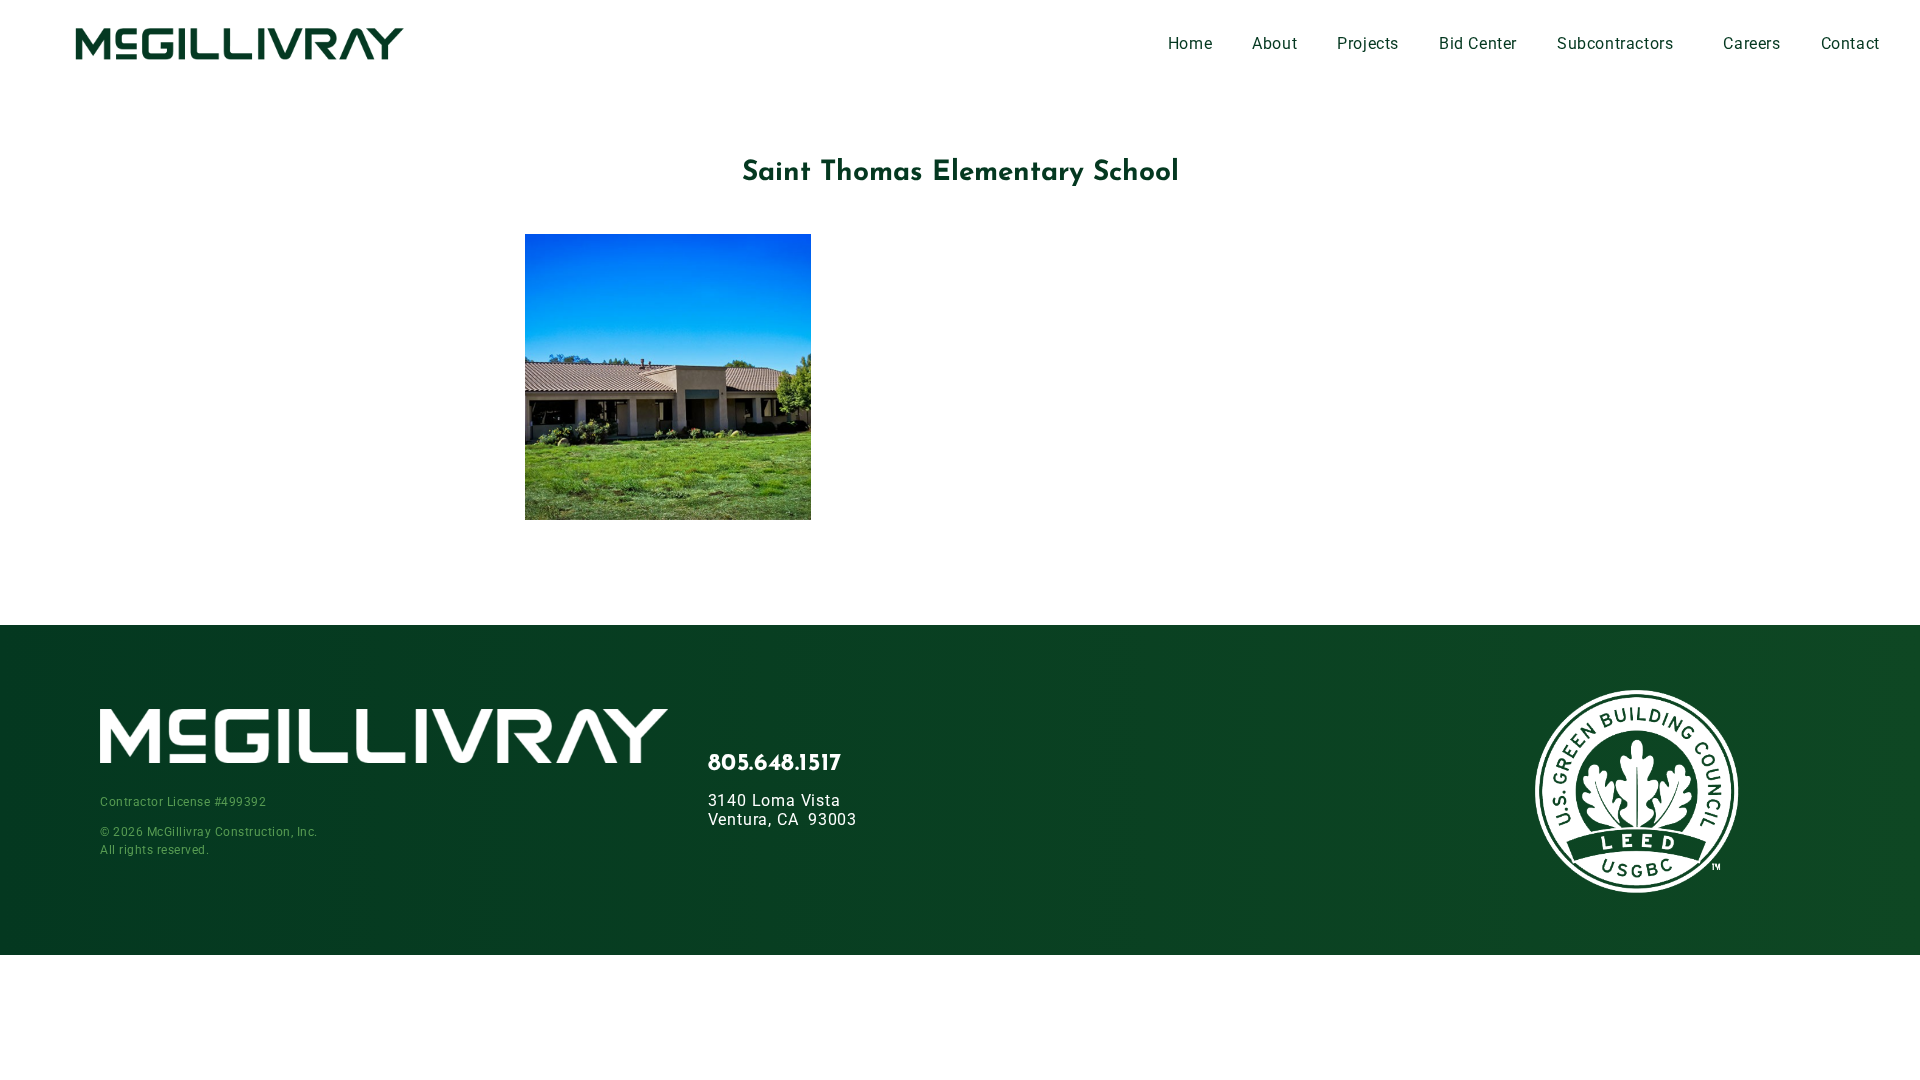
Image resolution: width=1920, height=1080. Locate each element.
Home (1190, 43)
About (1274, 43)
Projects (1368, 43)
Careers (1751, 43)
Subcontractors (1615, 43)
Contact (1850, 43)
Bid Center (1478, 43)
